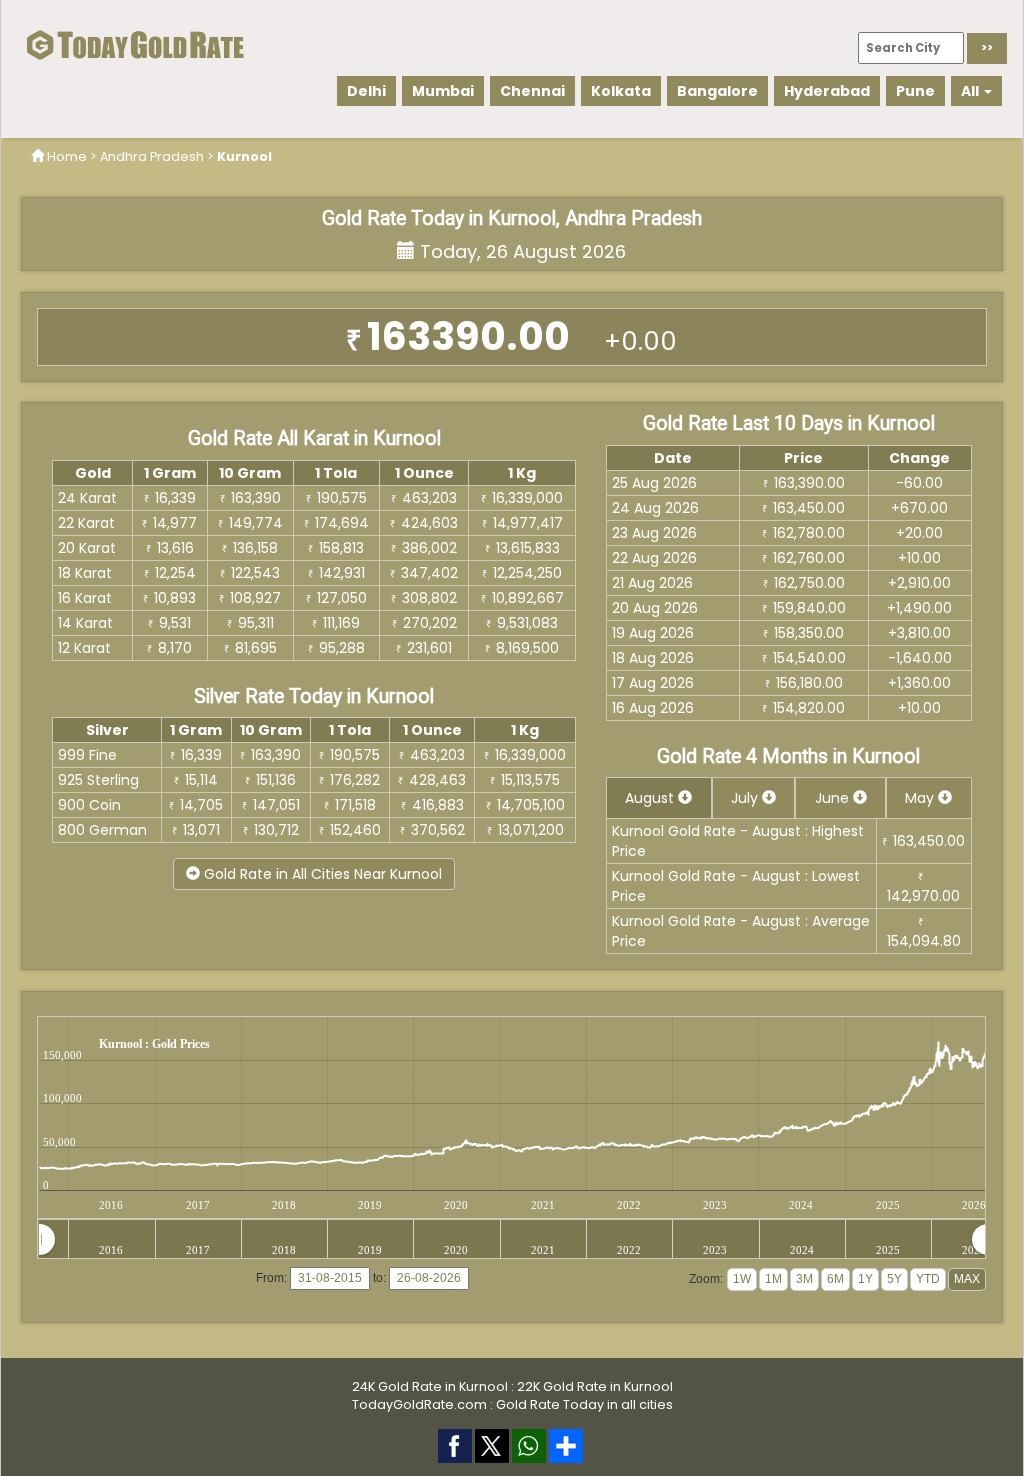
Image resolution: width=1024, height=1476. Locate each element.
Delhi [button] (366, 91)
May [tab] (921, 798)
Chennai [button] (532, 91)
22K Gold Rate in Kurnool (595, 1386)
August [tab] (651, 798)
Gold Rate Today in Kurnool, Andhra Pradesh (512, 218)
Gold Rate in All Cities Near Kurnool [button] (321, 874)
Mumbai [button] (443, 91)
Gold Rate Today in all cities (584, 1404)
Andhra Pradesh (152, 156)
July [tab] (746, 798)
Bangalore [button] (717, 91)
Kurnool (244, 156)
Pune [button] (915, 91)
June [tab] (834, 798)
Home (67, 156)
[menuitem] (513, 1240)
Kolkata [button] (621, 91)
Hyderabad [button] (827, 91)
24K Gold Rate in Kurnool (430, 1386)
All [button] (971, 91)
